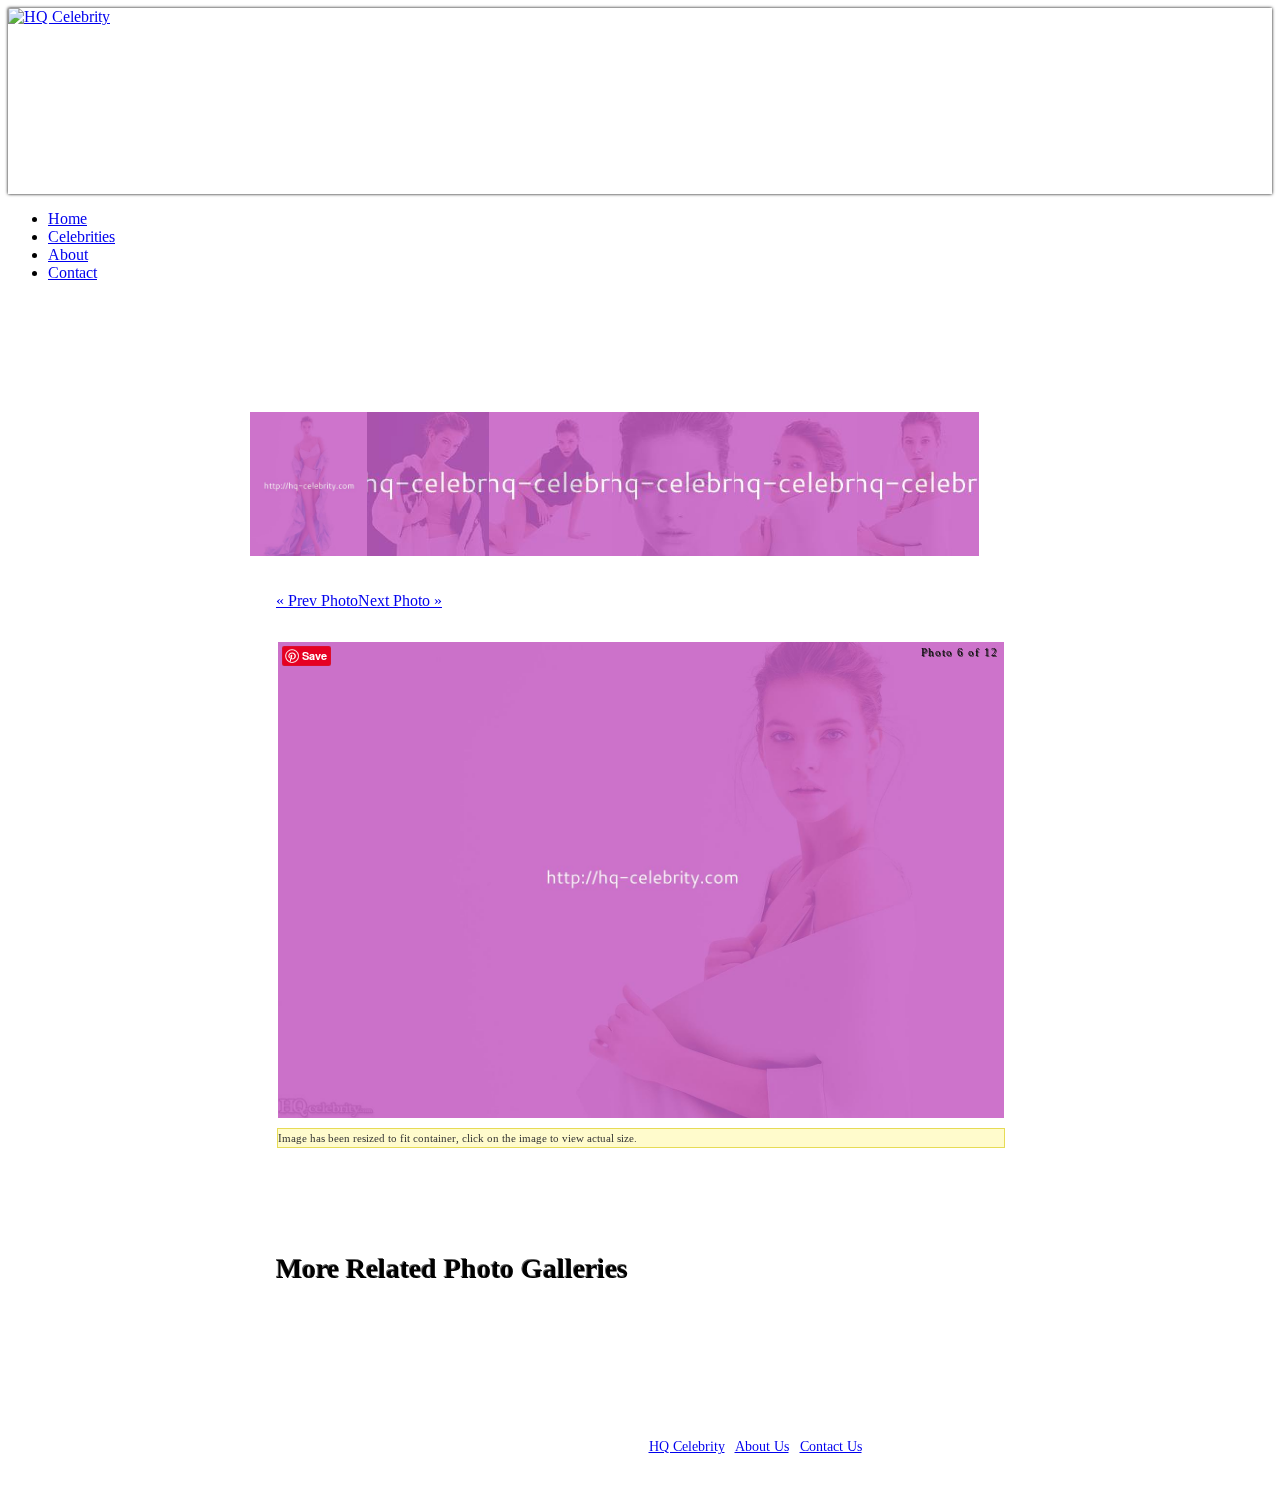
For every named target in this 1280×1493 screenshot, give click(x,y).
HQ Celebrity (687, 1446)
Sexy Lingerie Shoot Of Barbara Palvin (276, 355)
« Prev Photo (317, 600)
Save (314, 655)
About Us (762, 1446)
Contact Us (831, 1446)
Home (67, 218)
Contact (72, 272)
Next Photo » (400, 600)
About (68, 254)
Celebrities (81, 236)
